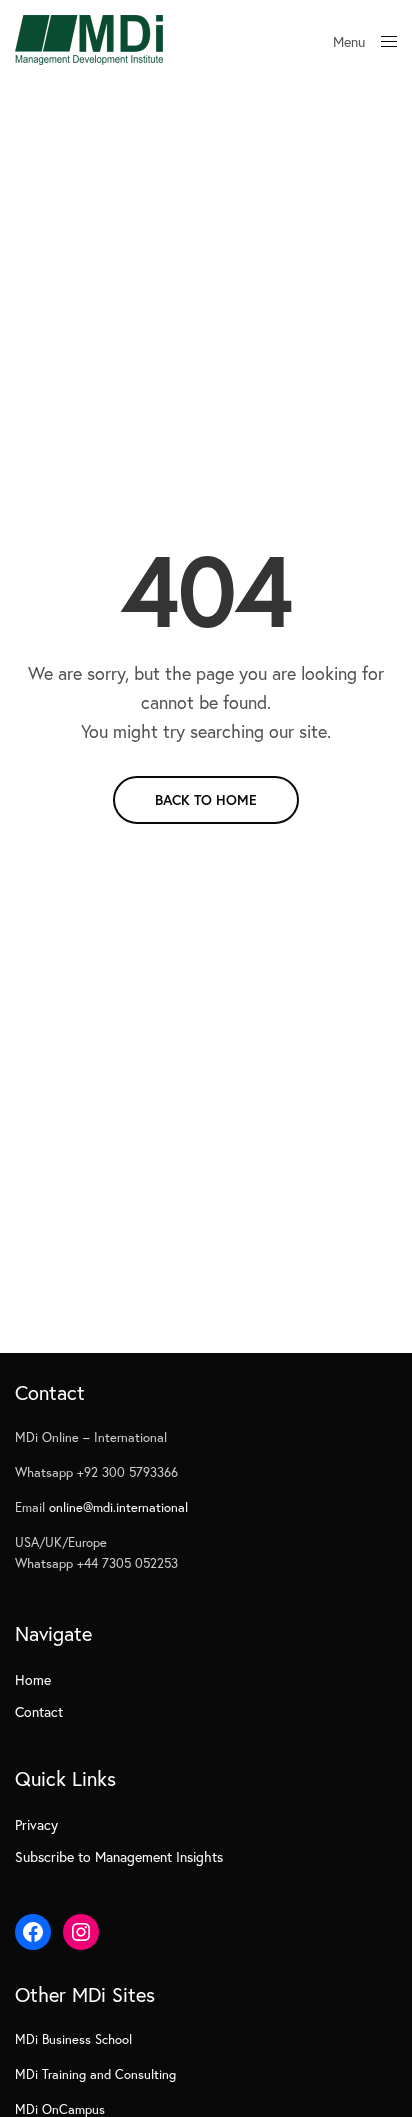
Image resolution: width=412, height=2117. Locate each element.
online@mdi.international (118, 1507)
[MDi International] (89, 40)
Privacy (36, 1824)
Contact (39, 1711)
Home (33, 1679)
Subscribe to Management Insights (119, 1856)
